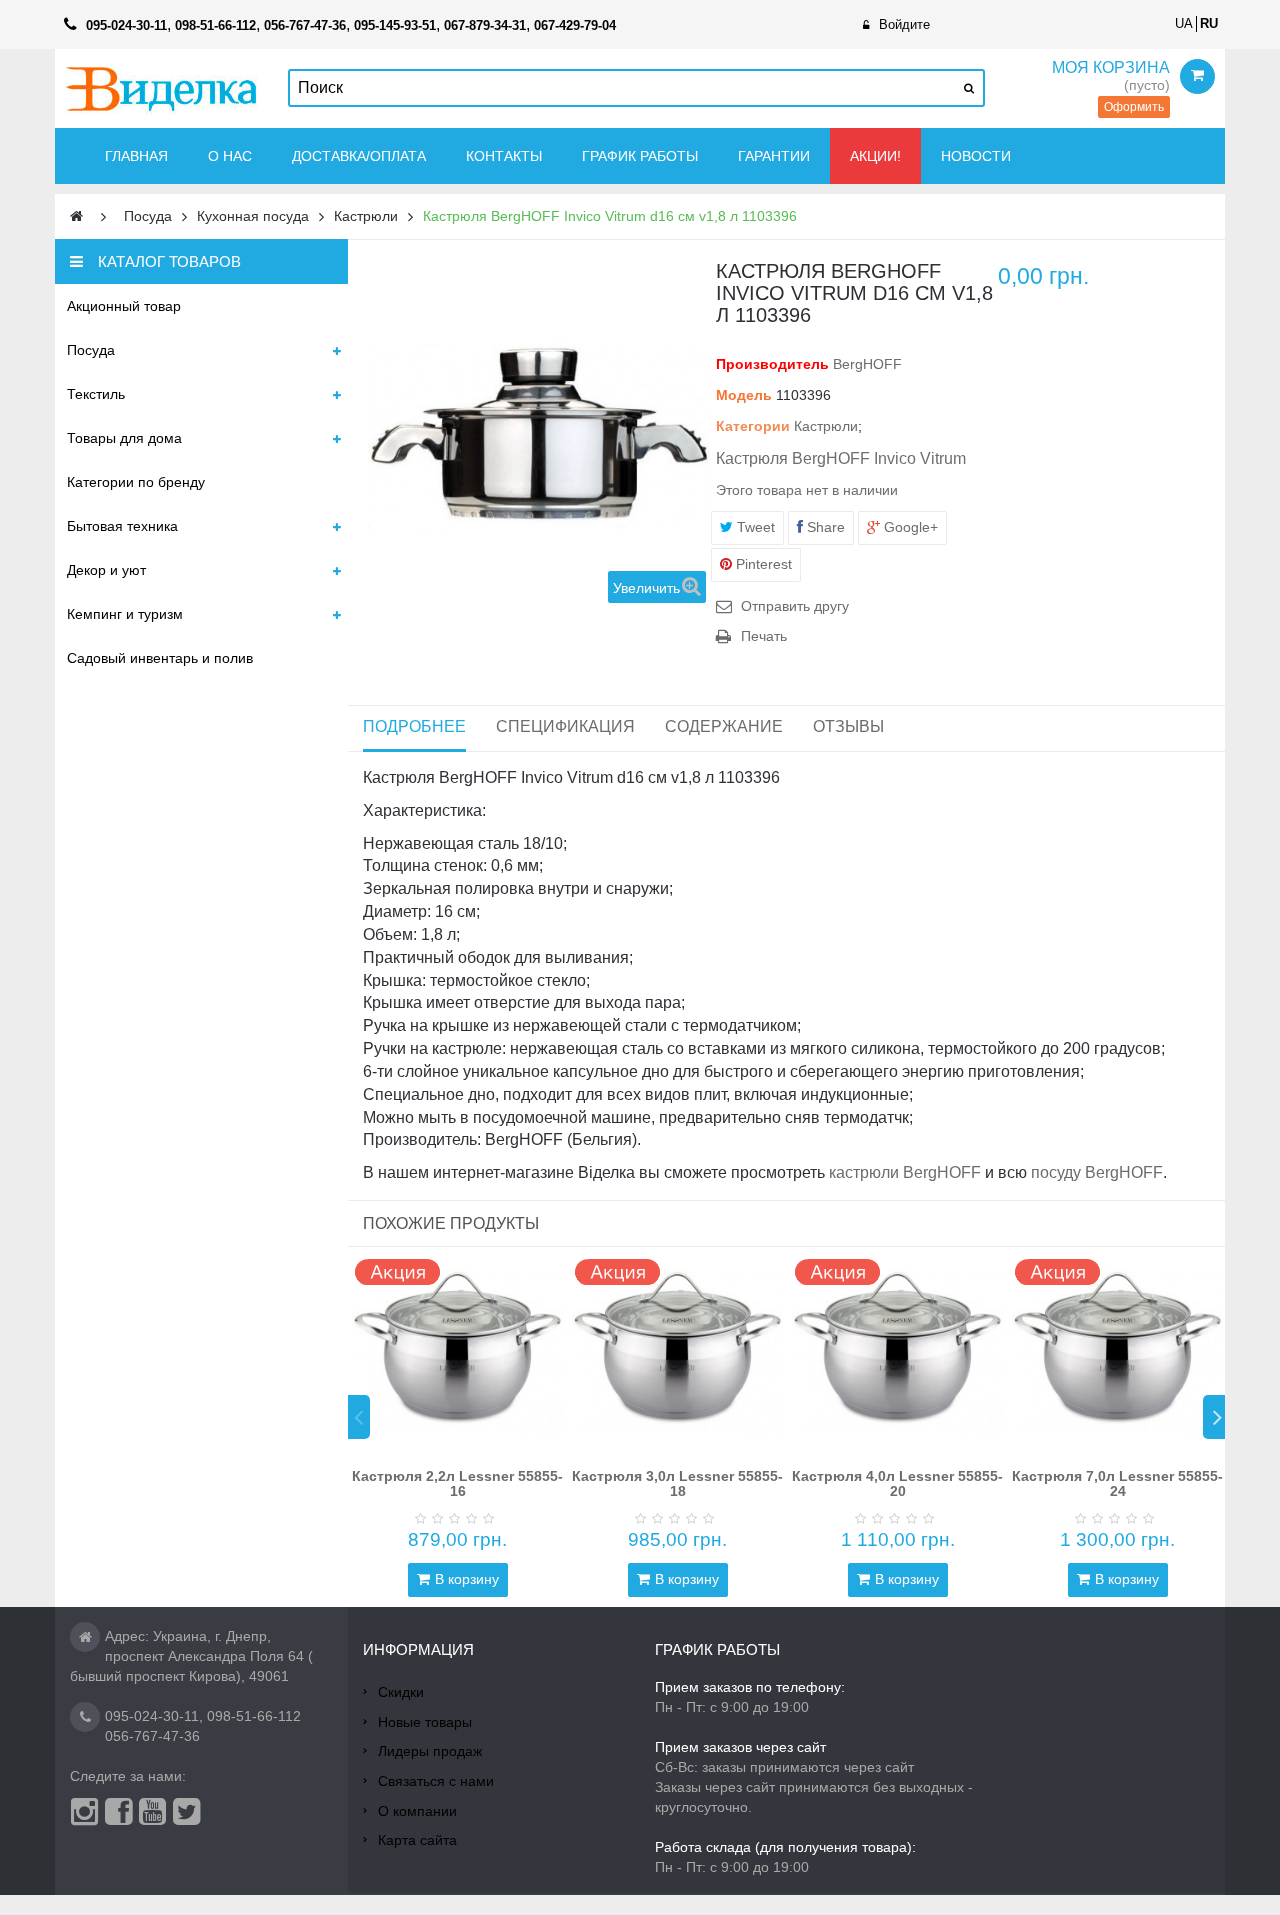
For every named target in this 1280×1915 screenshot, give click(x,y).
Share (824, 527)
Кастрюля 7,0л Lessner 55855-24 (1117, 1483)
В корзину (467, 1579)
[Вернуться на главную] (76, 216)
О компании (417, 1811)
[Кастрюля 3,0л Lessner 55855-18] (678, 1353)
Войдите (904, 24)
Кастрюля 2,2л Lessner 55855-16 (457, 1483)
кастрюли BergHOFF (905, 1172)
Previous (359, 1417)
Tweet (754, 527)
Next (1214, 1417)
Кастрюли (826, 426)
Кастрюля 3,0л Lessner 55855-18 (677, 1483)
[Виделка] (161, 88)
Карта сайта (417, 1840)
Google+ (909, 527)
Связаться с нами (436, 1781)
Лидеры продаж (430, 1751)
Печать (764, 636)
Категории (753, 426)
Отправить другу (795, 606)
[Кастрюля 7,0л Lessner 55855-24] (1118, 1353)
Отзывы (848, 726)
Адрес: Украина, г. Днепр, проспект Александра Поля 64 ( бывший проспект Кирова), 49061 (191, 1656)
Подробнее (414, 726)
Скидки (401, 1692)
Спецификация (565, 726)
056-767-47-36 (152, 1736)
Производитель (772, 364)
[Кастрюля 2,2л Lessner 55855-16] (458, 1353)
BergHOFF (867, 364)
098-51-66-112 (254, 1716)
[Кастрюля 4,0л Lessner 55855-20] (898, 1353)
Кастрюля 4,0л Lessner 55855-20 (897, 1483)
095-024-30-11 (152, 1716)
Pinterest (762, 564)
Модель (744, 395)
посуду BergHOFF (1097, 1172)
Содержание (724, 726)
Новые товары (425, 1722)
